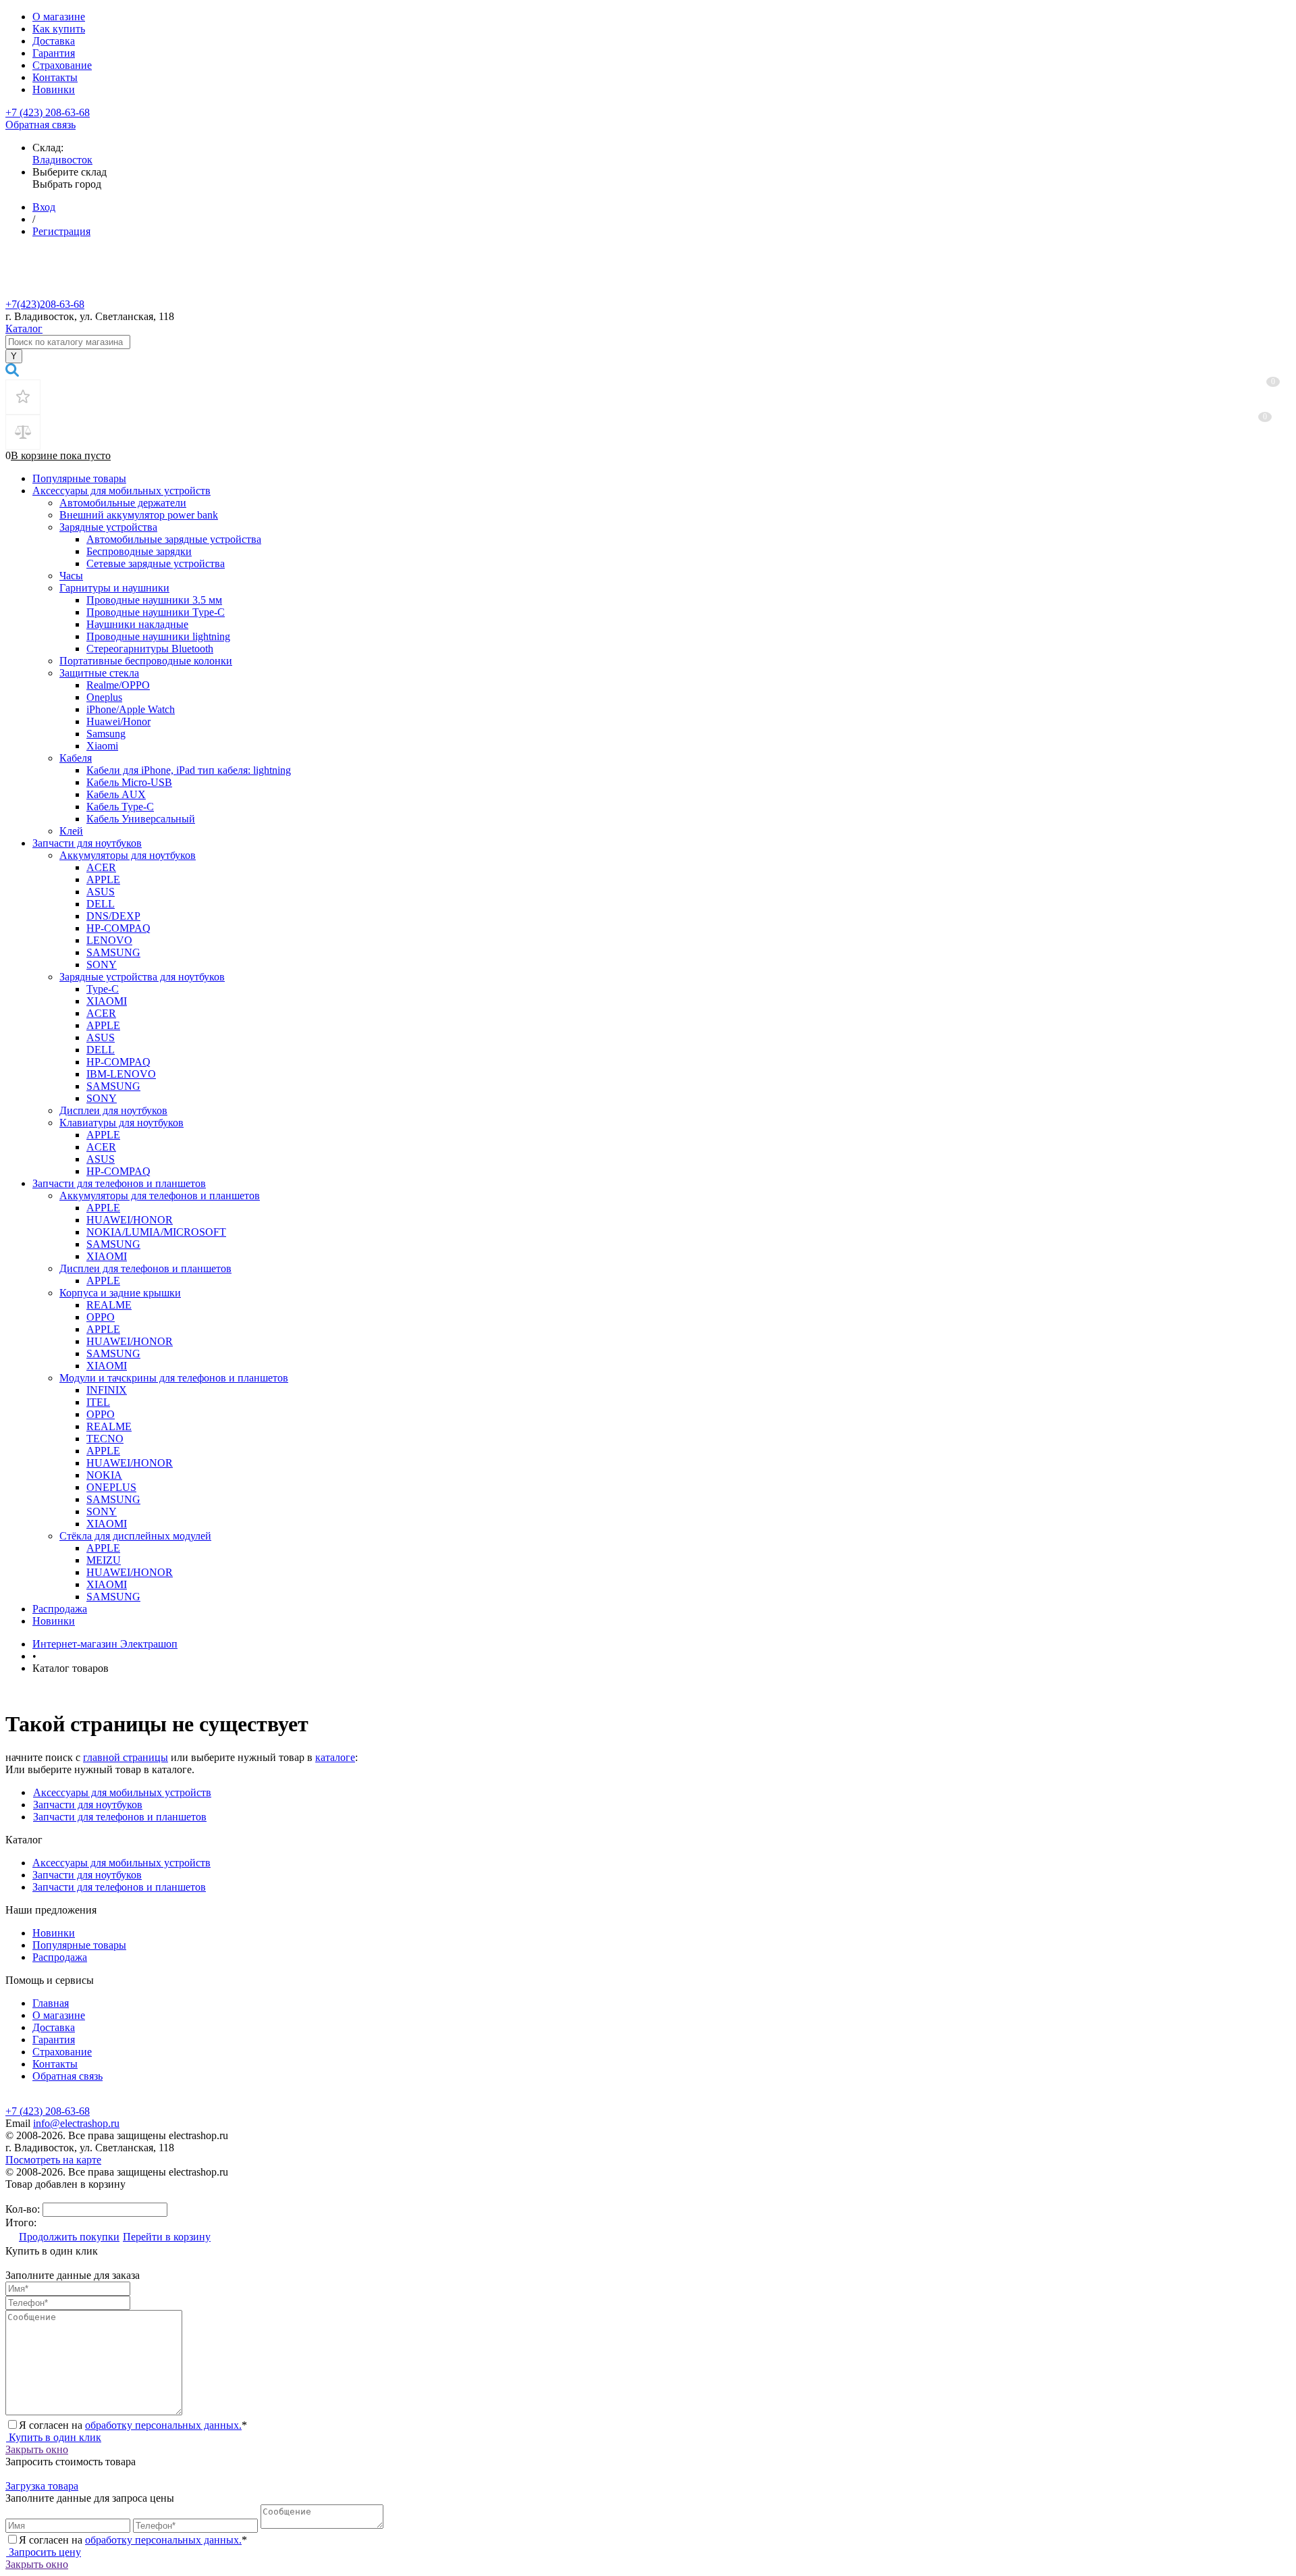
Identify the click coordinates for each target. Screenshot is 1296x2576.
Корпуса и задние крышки (120, 1293)
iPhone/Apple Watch (131, 709)
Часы (71, 576)
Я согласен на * (133, 2425)
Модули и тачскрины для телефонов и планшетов (174, 1378)
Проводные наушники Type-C (156, 612)
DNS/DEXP (113, 916)
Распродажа (60, 1609)
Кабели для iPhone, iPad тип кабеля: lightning (189, 770)
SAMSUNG (113, 952)
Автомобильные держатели (123, 503)
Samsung (106, 734)
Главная (51, 2003)
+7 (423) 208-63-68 (48, 112)
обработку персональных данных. (163, 2425)
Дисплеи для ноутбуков (113, 1110)
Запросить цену (44, 2552)
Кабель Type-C (120, 807)
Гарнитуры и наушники (114, 588)
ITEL (98, 1402)
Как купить (59, 29)
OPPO (101, 1317)
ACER (101, 867)
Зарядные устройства (108, 527)
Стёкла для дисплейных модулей (135, 1536)
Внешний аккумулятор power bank (139, 515)
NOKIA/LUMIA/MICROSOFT (156, 1232)
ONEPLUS (111, 1487)
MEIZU (104, 1560)
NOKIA (104, 1475)
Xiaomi (102, 746)
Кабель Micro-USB (129, 782)
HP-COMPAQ (118, 928)
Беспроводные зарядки (139, 551)
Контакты (55, 77)
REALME (109, 1305)
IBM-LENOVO (121, 1074)
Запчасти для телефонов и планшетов (119, 1183)
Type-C (103, 989)
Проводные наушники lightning (158, 636)
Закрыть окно (37, 2449)
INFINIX (107, 1390)
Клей (71, 831)
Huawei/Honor (118, 721)
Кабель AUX (116, 794)
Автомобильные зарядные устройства (174, 539)
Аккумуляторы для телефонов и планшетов (160, 1195)
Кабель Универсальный (141, 819)
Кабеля (76, 758)
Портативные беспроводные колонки (146, 661)
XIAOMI (107, 1001)
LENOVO (109, 940)
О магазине (59, 17)
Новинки (54, 89)
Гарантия (54, 53)
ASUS (101, 892)
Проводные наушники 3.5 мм (154, 600)
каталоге (335, 1757)
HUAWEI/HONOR (130, 1220)
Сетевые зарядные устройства (156, 563)
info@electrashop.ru (76, 2123)
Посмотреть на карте (53, 2160)
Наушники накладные (137, 624)
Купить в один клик (54, 2437)
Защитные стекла (99, 673)
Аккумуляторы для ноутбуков (128, 855)
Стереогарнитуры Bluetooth (150, 649)
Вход (44, 207)
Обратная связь (40, 125)
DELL (101, 904)
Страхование (62, 65)
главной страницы (126, 1757)
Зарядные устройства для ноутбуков (142, 977)
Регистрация (61, 231)
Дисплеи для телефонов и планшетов (145, 1268)
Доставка (54, 41)
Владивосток (62, 160)
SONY (102, 965)
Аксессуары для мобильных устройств (122, 491)
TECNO (105, 1439)
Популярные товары (79, 478)
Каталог (24, 328)
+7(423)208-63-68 (45, 304)
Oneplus (104, 697)
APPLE (103, 879)
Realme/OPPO (118, 685)
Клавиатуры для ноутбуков (122, 1123)
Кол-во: (24, 2209)
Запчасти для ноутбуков (87, 843)
